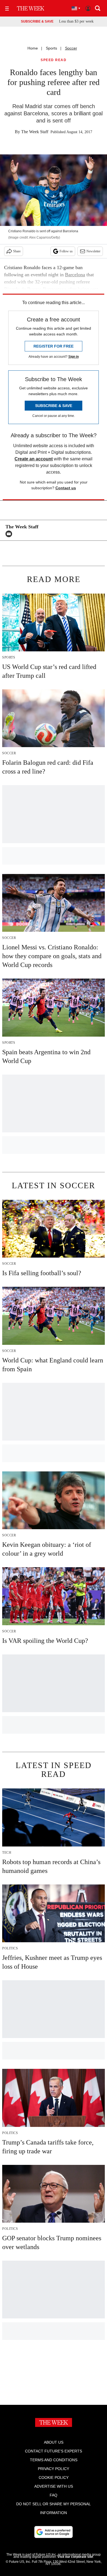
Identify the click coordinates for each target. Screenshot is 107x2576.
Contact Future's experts (54, 2451)
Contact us (66, 488)
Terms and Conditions (54, 2460)
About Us (54, 2442)
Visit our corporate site (75, 2557)
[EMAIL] (10, 534)
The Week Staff (35, 132)
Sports (51, 48)
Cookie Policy (54, 2477)
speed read (54, 60)
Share (17, 251)
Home (33, 48)
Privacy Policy (54, 2469)
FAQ (54, 2495)
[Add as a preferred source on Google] (54, 2532)
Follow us (66, 251)
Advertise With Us (54, 2486)
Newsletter (93, 251)
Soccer (71, 48)
